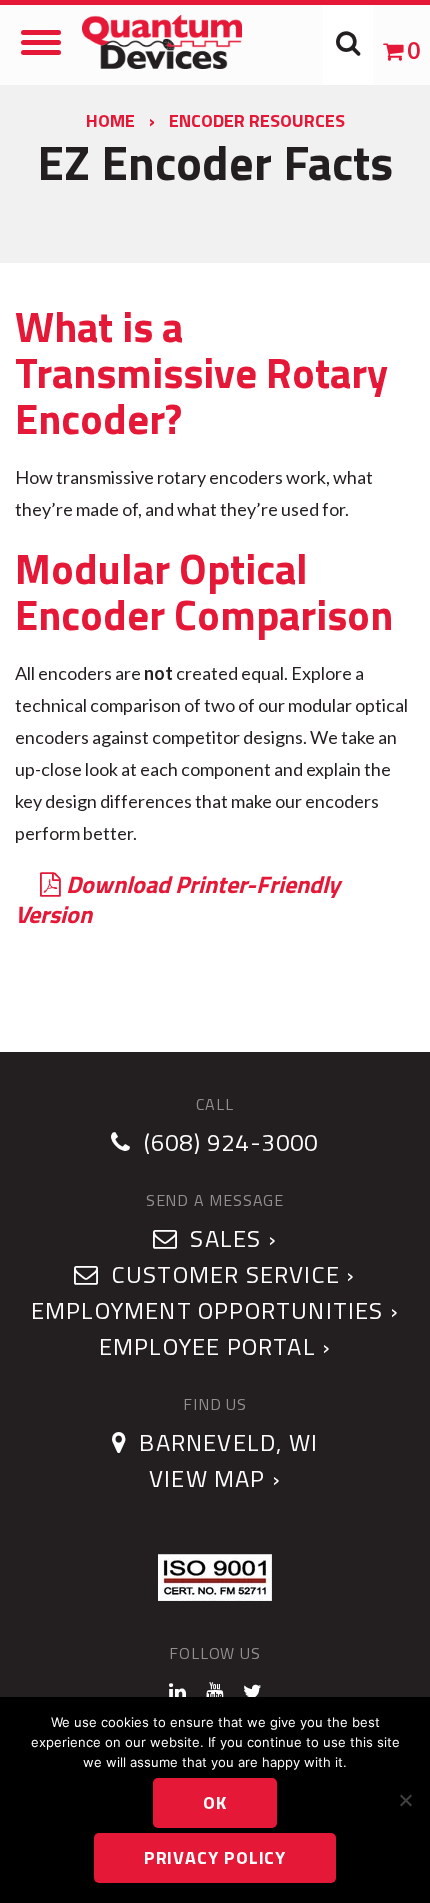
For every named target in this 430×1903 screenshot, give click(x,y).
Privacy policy (215, 1857)
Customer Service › (230, 1274)
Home (110, 120)
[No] (405, 1800)
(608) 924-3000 (231, 1142)
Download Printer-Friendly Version (177, 899)
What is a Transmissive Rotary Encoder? (201, 372)
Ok (215, 1802)
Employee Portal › (215, 1346)
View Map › (215, 1478)
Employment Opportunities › (215, 1310)
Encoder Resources (257, 120)
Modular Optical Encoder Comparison (204, 591)
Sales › (230, 1238)
